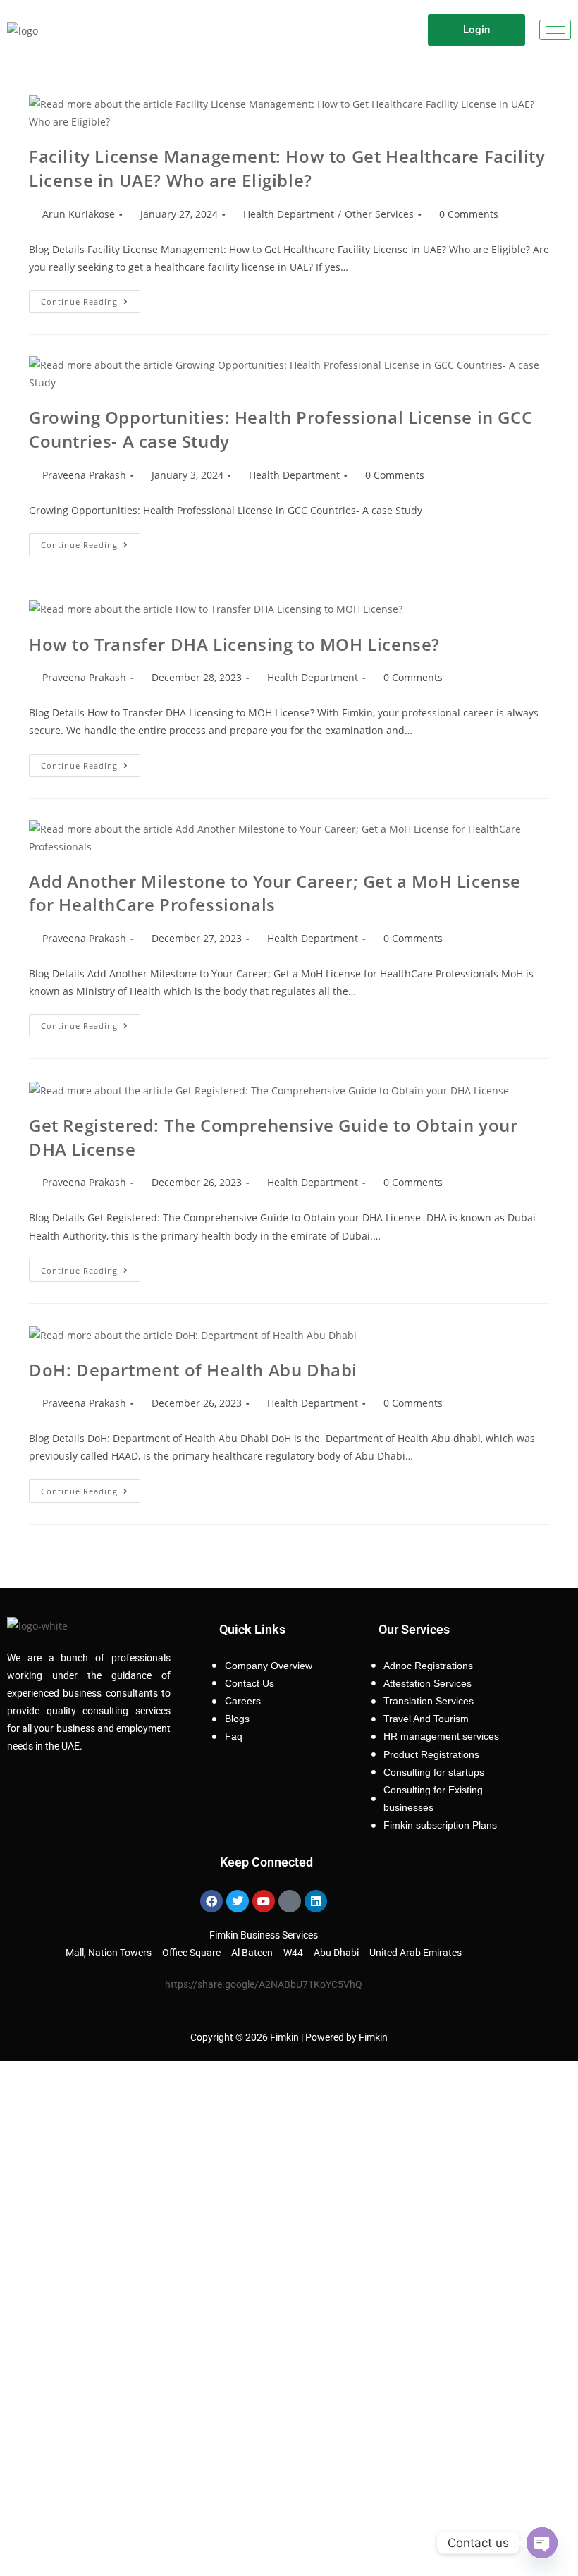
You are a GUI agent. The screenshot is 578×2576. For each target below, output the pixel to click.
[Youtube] (264, 1901)
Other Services (379, 214)
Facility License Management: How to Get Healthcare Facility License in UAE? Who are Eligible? (287, 168)
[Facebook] (211, 1901)
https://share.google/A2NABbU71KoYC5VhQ (264, 1984)
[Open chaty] (542, 2543)
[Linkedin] (316, 1901)
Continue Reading (91, 298)
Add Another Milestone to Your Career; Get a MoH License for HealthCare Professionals (275, 893)
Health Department (289, 214)
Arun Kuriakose (79, 214)
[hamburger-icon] (555, 30)
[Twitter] (238, 1901)
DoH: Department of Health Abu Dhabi (193, 1370)
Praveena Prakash (84, 475)
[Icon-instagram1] (290, 1901)
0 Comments (469, 214)
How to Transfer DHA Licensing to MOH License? (234, 644)
